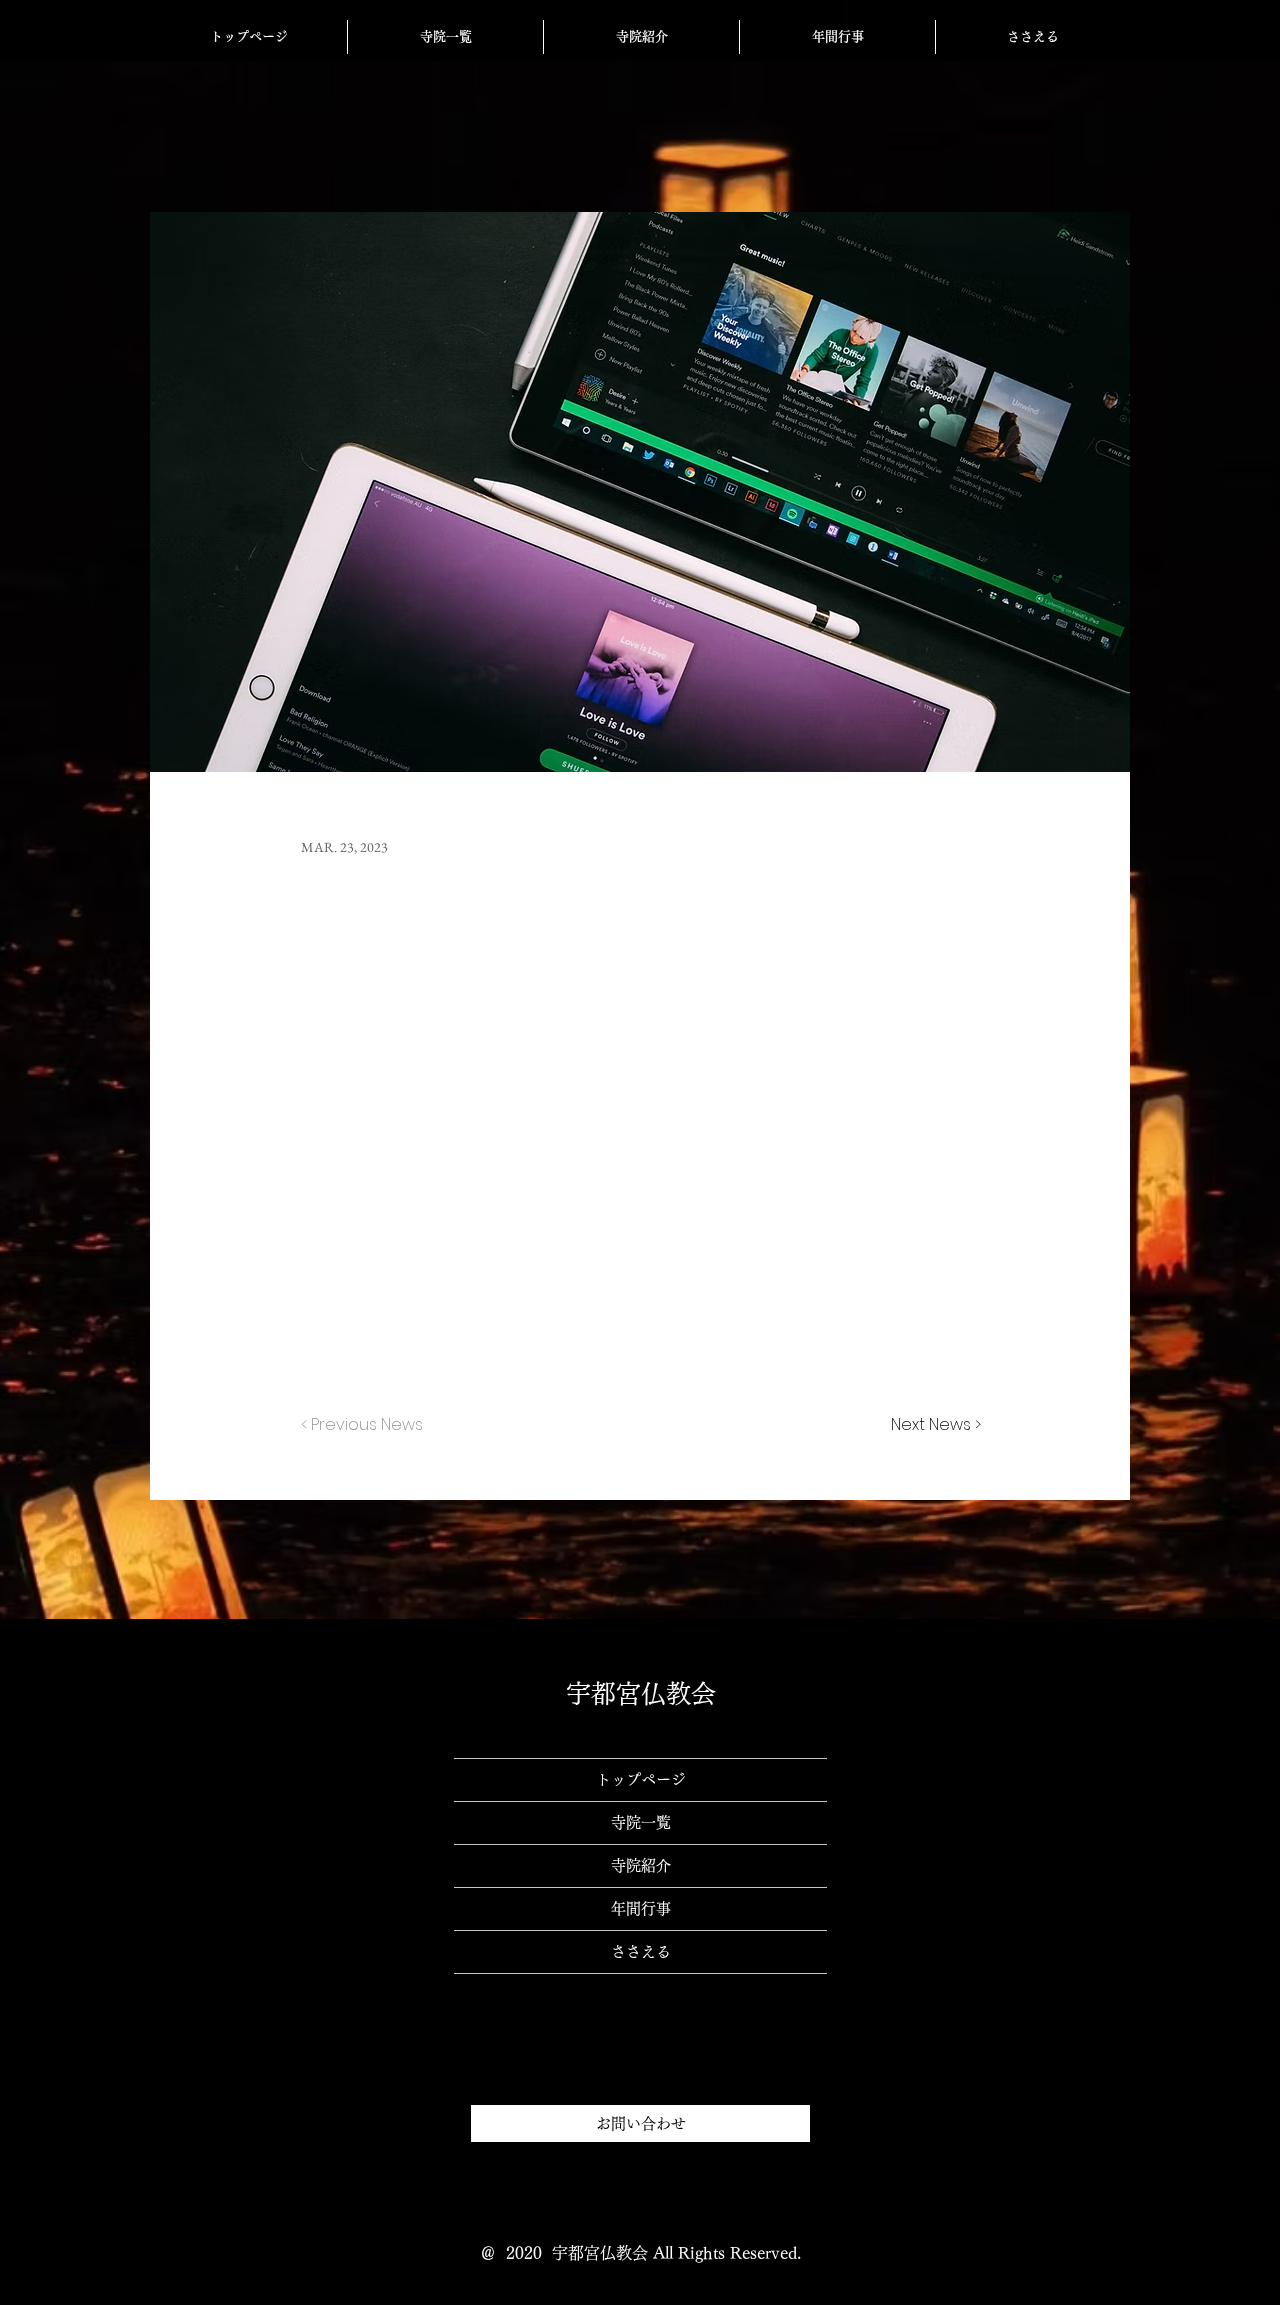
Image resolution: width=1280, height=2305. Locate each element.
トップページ (641, 1779)
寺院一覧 (641, 1822)
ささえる (641, 1951)
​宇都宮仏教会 (641, 1693)
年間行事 (641, 1908)
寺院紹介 (641, 1865)
